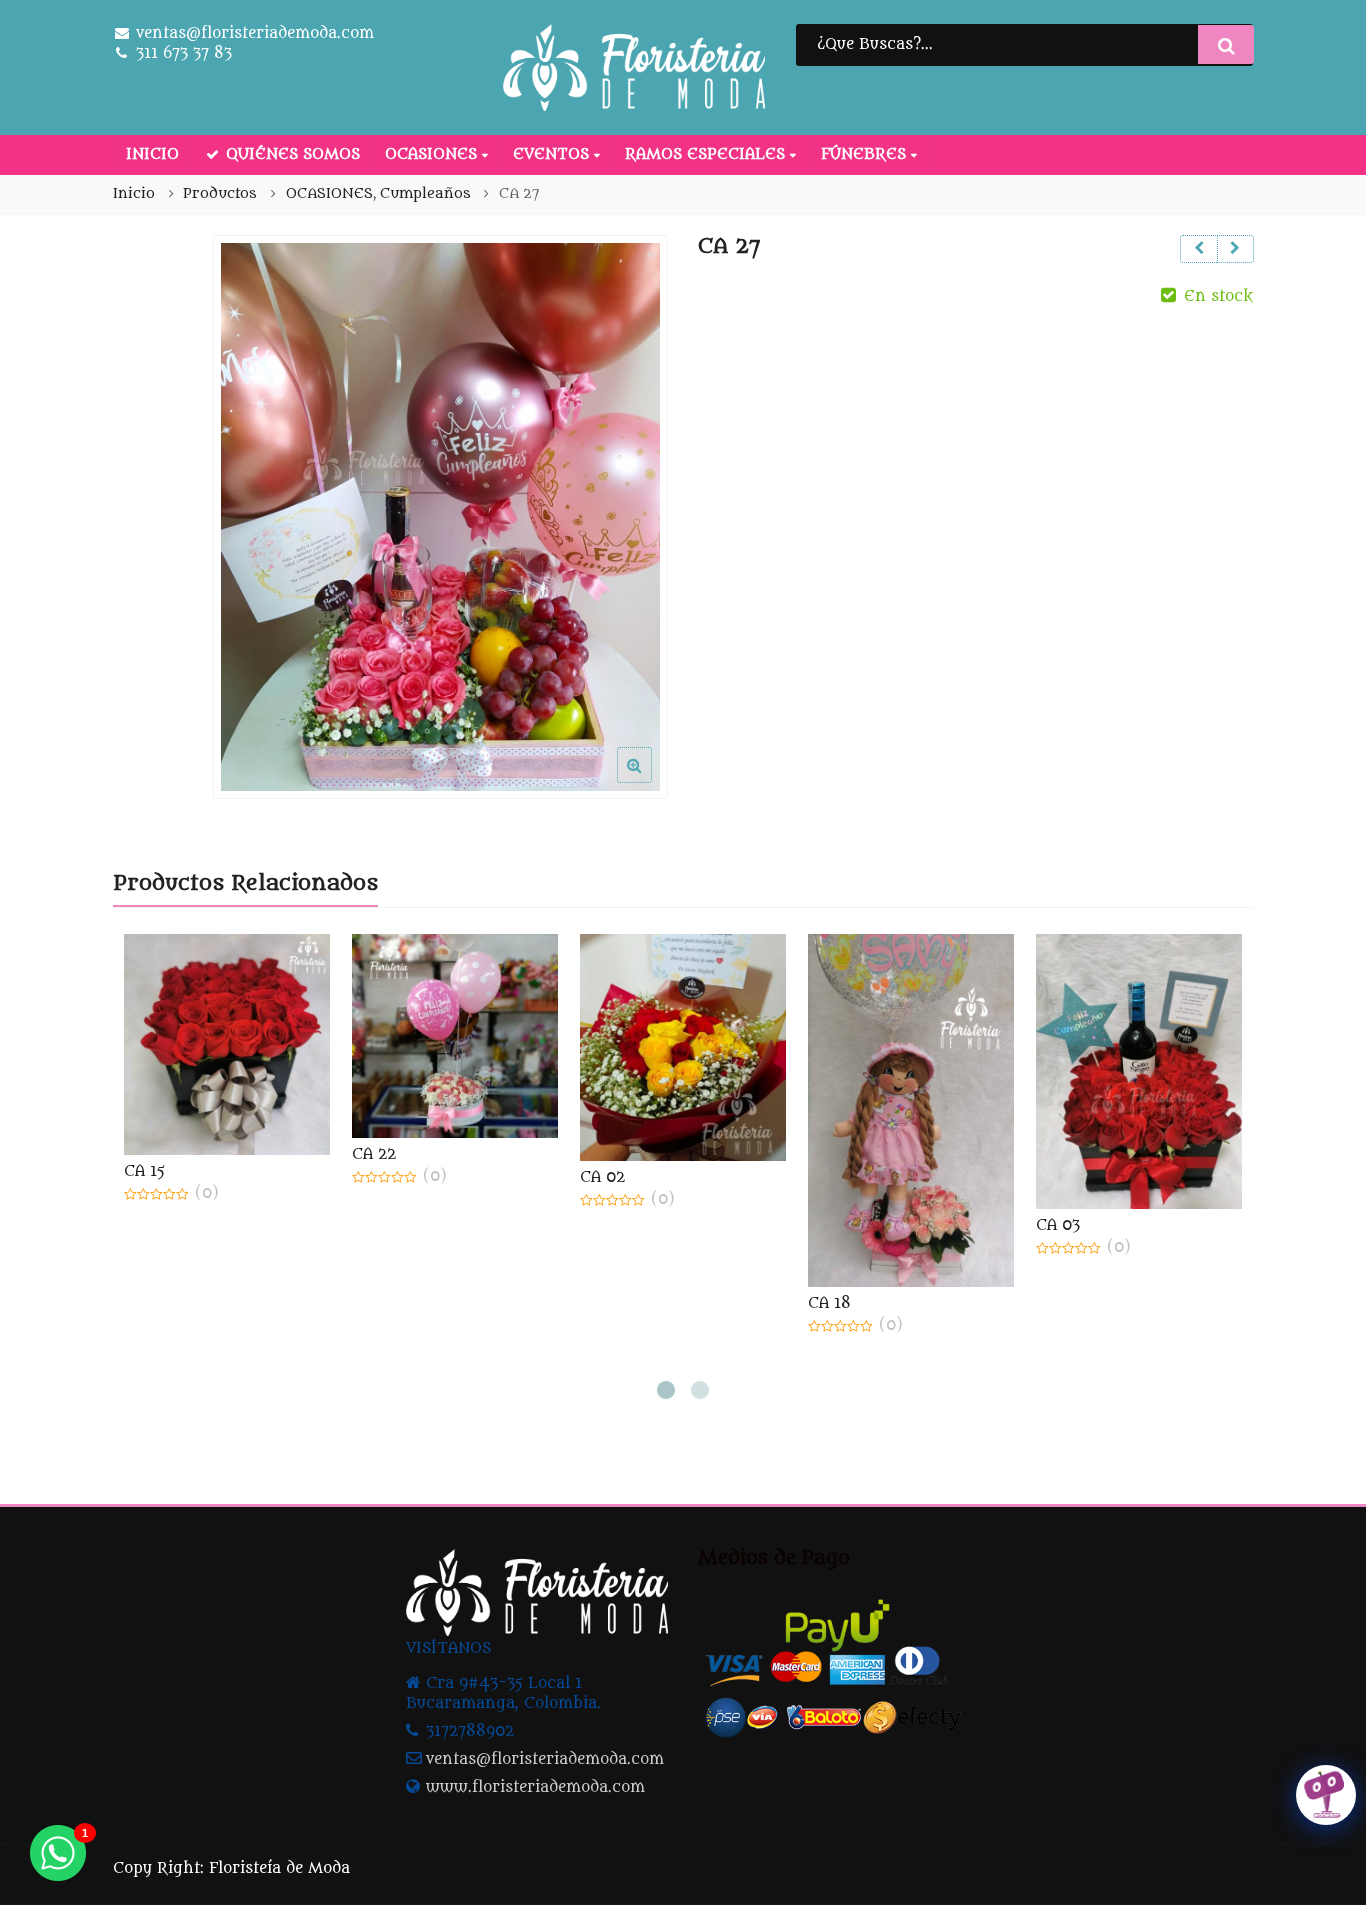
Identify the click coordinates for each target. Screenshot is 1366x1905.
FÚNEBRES (866, 154)
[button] (650, 781)
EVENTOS (553, 154)
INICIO (152, 154)
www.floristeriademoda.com (535, 1787)
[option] (440, 517)
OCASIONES (433, 154)
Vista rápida (237, 1171)
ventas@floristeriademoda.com (545, 1759)
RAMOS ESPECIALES (707, 154)
